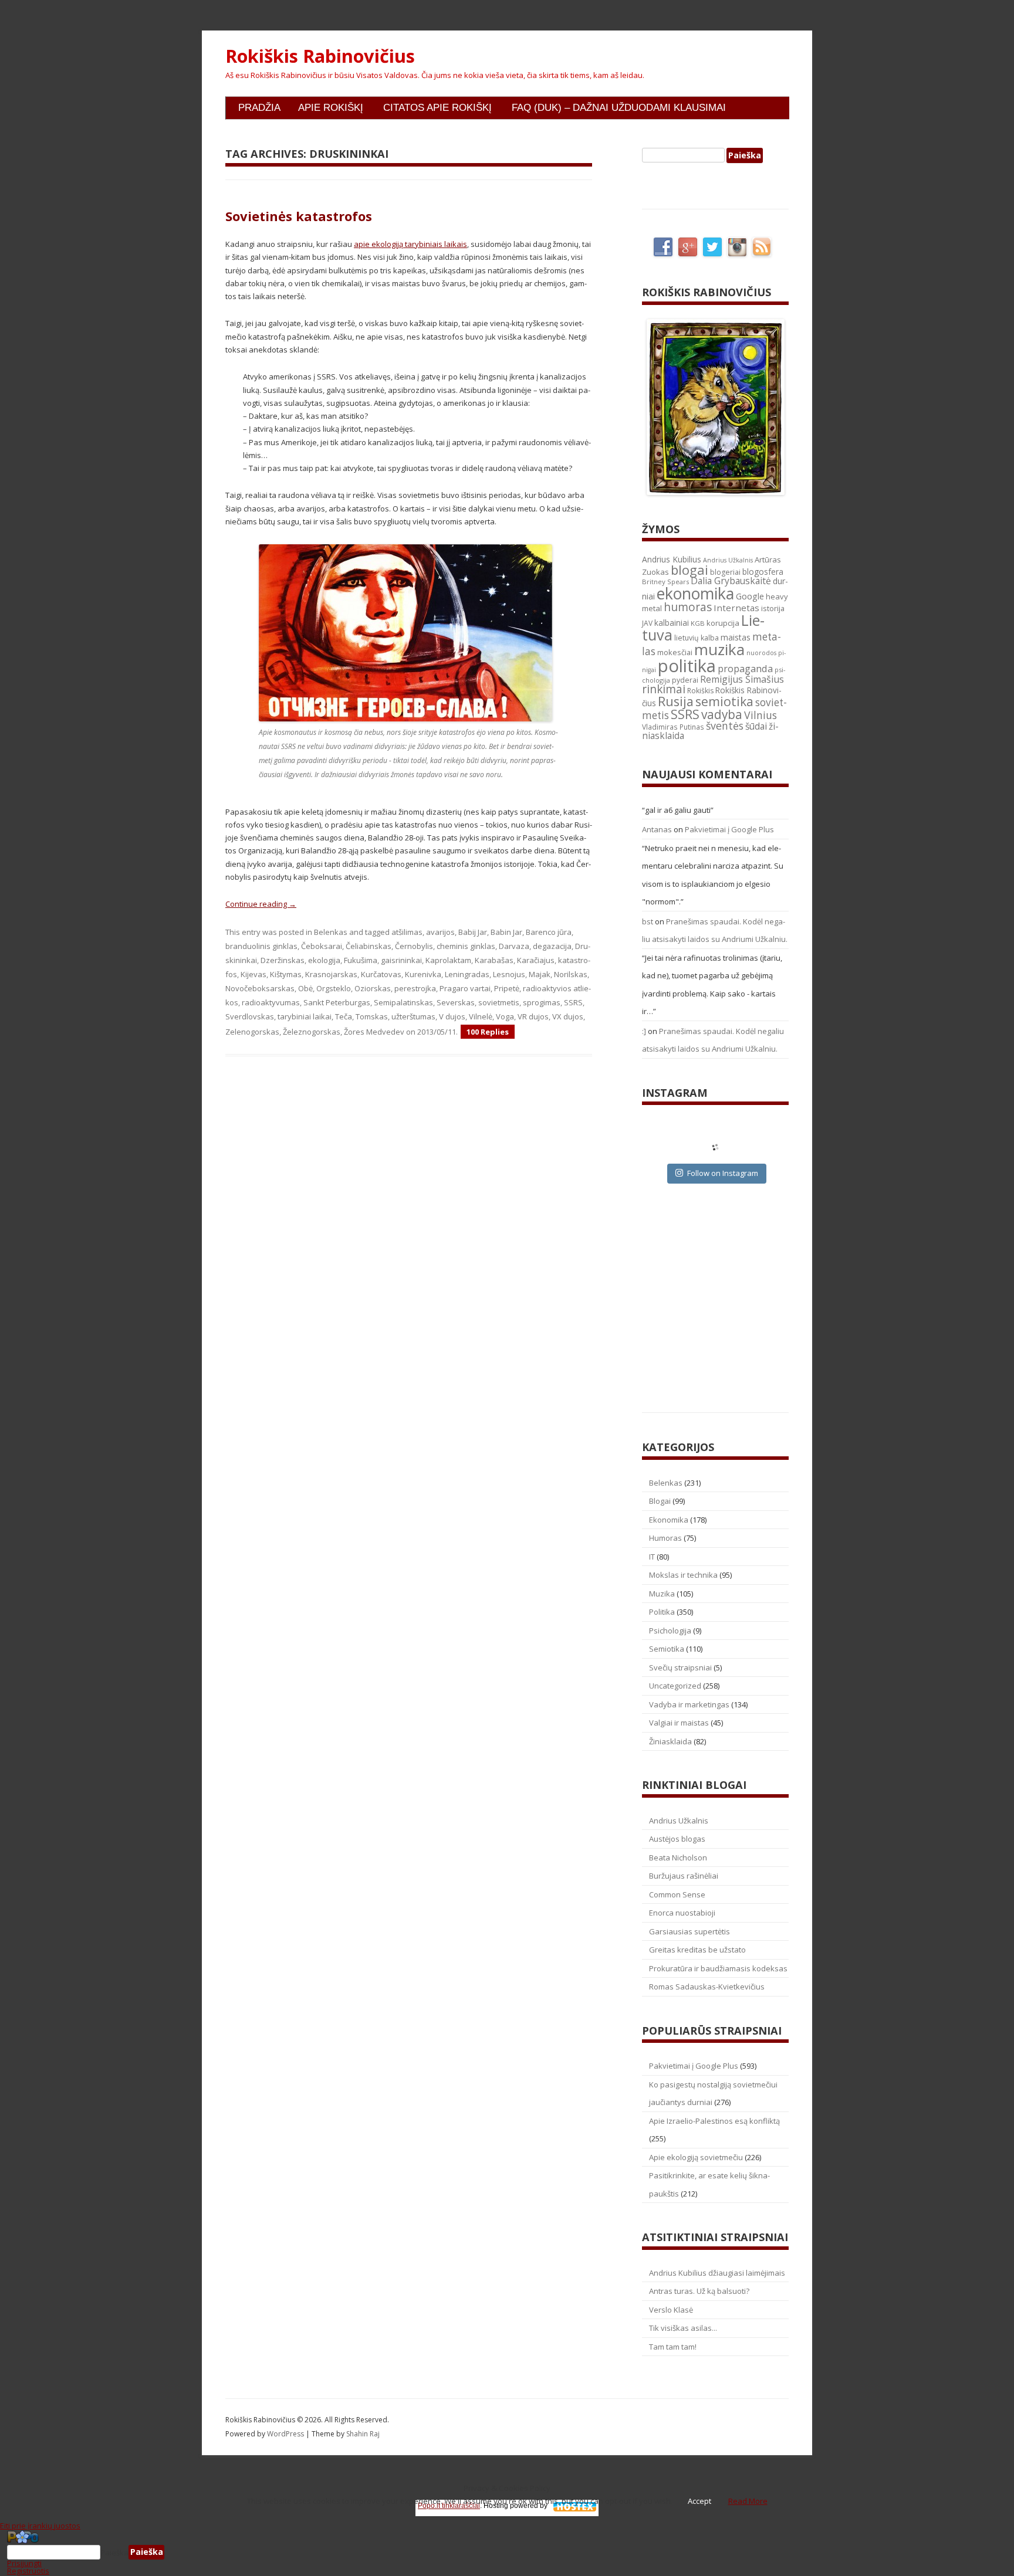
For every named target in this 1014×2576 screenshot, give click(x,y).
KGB (698, 623)
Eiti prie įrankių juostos (40, 2526)
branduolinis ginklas (261, 946)
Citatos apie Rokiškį (437, 108)
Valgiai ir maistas (679, 1723)
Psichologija (670, 1631)
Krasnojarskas (331, 974)
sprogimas (542, 1002)
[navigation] (507, 2553)
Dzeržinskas (283, 960)
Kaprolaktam (448, 960)
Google (750, 596)
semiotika (724, 701)
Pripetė (507, 988)
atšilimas (407, 932)
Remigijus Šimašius (742, 679)
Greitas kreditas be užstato (697, 1950)
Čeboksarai (322, 946)
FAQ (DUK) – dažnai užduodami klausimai (619, 108)
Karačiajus (536, 960)
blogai (689, 570)
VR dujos (533, 1016)
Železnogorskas (312, 1032)
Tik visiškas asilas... (683, 2328)
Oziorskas (373, 988)
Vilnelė (481, 1016)
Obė (305, 988)
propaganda (745, 668)
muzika (719, 649)
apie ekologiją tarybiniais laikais (410, 244)
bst (648, 921)
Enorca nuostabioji (682, 1913)
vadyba (722, 714)
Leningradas (467, 974)
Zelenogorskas (252, 1032)
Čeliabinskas (369, 946)
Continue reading (261, 904)
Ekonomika (669, 1520)
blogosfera (763, 572)
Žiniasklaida (670, 1741)
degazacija (552, 946)
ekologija (324, 960)
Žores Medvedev (374, 1032)
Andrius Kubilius (672, 559)
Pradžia (259, 108)
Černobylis (414, 946)
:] (644, 1031)
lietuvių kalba (697, 638)
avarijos (440, 932)
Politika (662, 1612)
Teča (344, 1016)
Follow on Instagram (723, 1173)
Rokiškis (700, 691)
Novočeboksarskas (260, 988)
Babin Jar (506, 932)
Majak (540, 974)
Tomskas (372, 1016)
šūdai (756, 726)
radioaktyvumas (271, 1002)
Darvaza (514, 946)
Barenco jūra (549, 932)
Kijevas (253, 974)
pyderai (685, 680)
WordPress (286, 2434)
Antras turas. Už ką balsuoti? (699, 2291)
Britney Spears (665, 582)
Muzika (662, 1594)
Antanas (657, 829)
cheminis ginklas (466, 946)
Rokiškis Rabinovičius (320, 56)
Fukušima (361, 960)
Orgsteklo (334, 988)
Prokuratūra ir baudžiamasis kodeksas (718, 1968)
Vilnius (760, 715)
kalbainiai (672, 623)
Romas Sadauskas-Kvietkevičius (707, 1987)
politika (687, 666)
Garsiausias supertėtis (689, 1931)
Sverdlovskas (250, 1016)
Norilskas (571, 974)
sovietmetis (499, 1002)
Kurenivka (423, 974)
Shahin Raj (363, 2434)
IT (652, 1557)
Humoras (665, 1538)
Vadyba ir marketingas (689, 1704)
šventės (725, 726)
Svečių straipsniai (680, 1667)
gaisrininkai (401, 960)
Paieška (114, 2552)
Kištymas (286, 974)
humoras (688, 607)
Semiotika (667, 1649)
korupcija (723, 623)
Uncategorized (675, 1686)
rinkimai (664, 689)
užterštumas (413, 1016)
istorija (773, 608)
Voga (505, 1016)
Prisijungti (24, 2563)
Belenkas (331, 932)
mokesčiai (675, 652)
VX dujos (568, 1016)
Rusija (676, 701)
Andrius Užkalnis (728, 560)
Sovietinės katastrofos (299, 216)
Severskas (456, 1002)
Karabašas (494, 960)
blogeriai (725, 572)
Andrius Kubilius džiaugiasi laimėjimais (717, 2273)
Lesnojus (509, 974)
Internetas (736, 608)
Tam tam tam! (673, 2347)
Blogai (660, 1501)
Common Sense (677, 1894)
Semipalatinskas (403, 1002)
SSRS (573, 1002)
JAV (647, 623)
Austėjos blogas (677, 1839)
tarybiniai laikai (305, 1016)
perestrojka (415, 988)
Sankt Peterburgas (337, 1002)
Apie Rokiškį (331, 108)
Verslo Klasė (671, 2310)
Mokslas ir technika (683, 1575)
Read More (748, 2501)
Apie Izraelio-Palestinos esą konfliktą (714, 2121)
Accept (699, 2501)
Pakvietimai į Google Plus (729, 829)
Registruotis (28, 2571)
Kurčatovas (381, 974)
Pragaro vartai (465, 988)
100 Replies (488, 1032)
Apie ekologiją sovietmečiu (696, 2157)
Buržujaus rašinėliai (684, 1876)
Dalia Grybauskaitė (731, 581)
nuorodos (761, 653)
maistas (736, 637)
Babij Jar (473, 932)
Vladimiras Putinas (673, 727)
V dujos (452, 1016)
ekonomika (695, 593)
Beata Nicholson (678, 1858)
